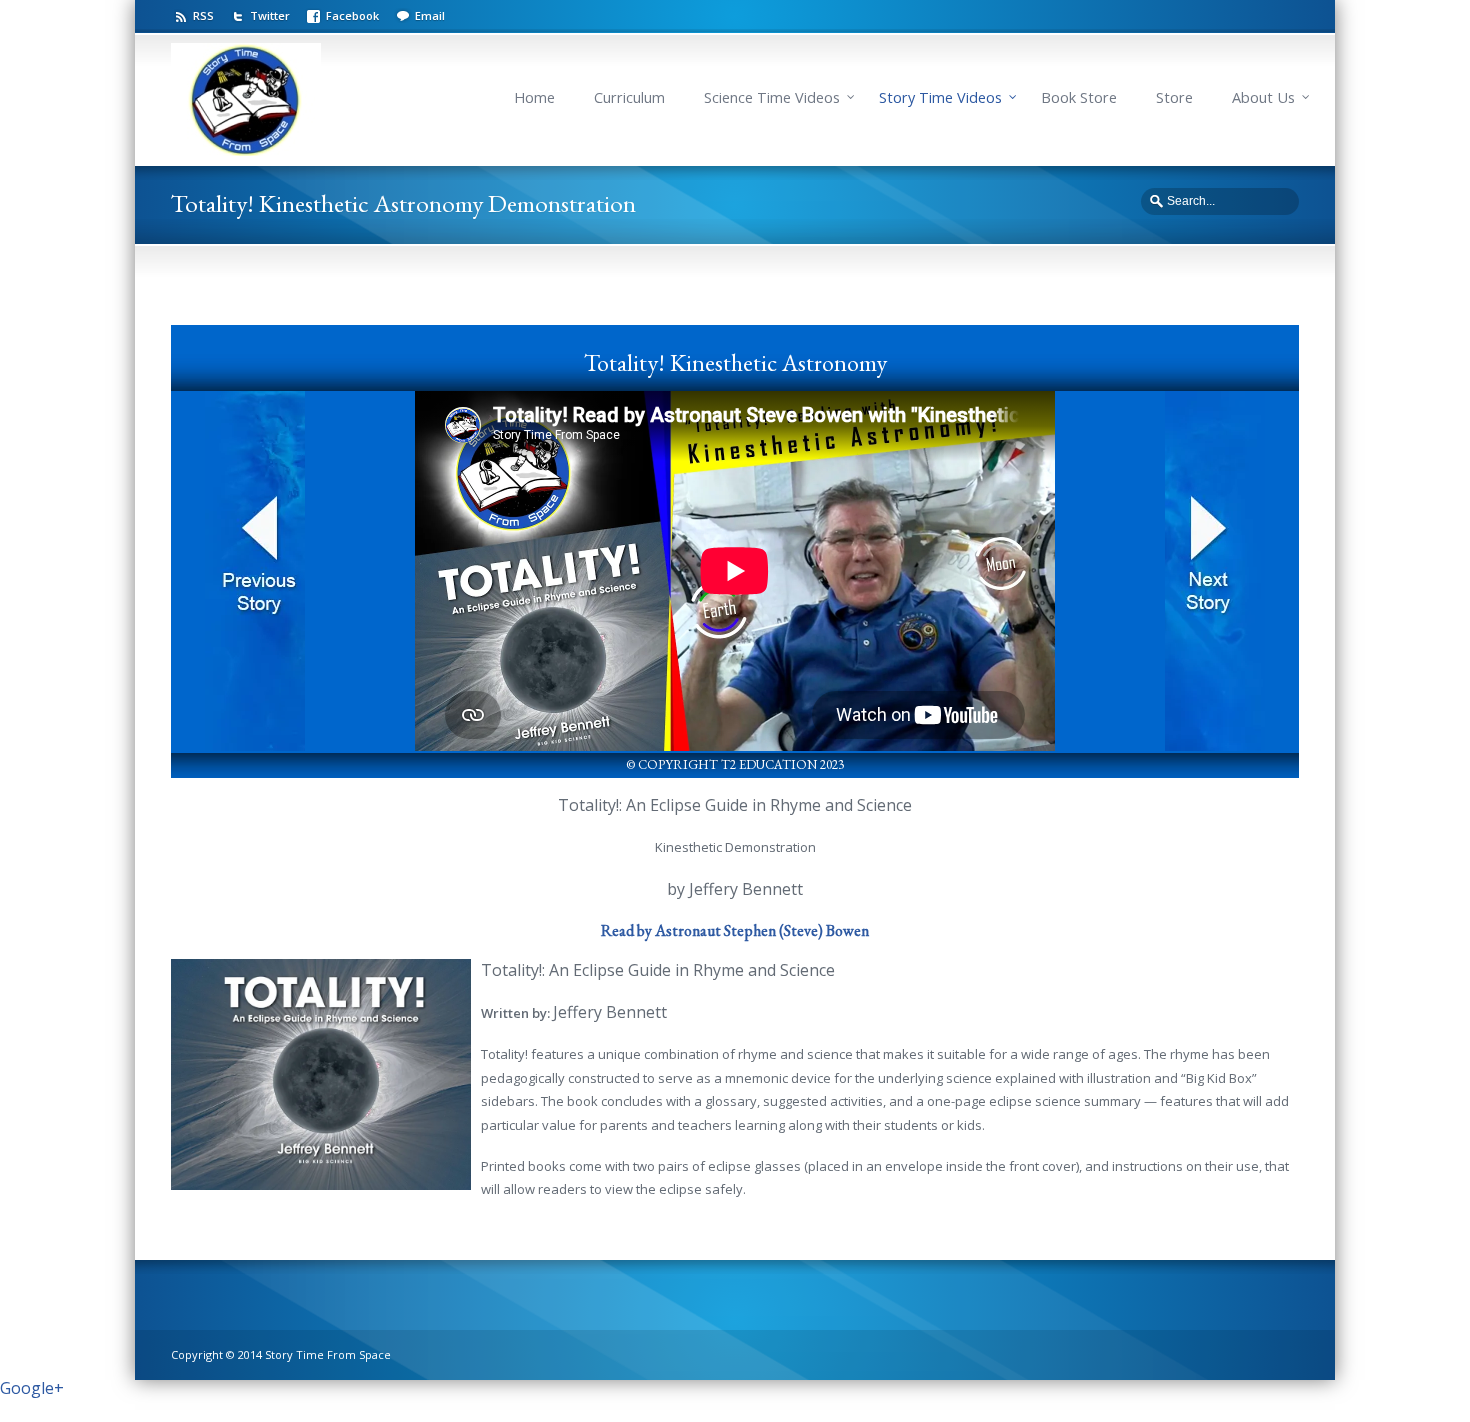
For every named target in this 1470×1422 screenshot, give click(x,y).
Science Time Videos (772, 97)
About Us (1263, 97)
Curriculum (629, 97)
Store (1174, 97)
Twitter (270, 15)
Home (534, 97)
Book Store (1079, 97)
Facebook (352, 15)
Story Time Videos (940, 97)
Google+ (32, 1388)
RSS (203, 15)
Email (430, 15)
